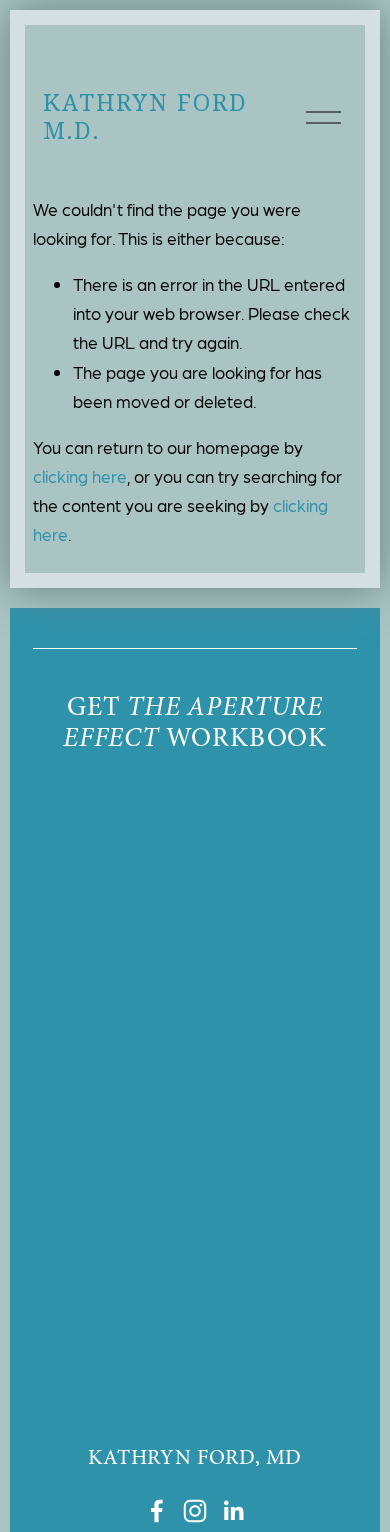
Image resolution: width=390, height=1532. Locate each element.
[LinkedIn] (233, 1511)
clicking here (80, 476)
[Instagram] (195, 1511)
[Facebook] (157, 1511)
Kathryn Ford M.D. (145, 116)
